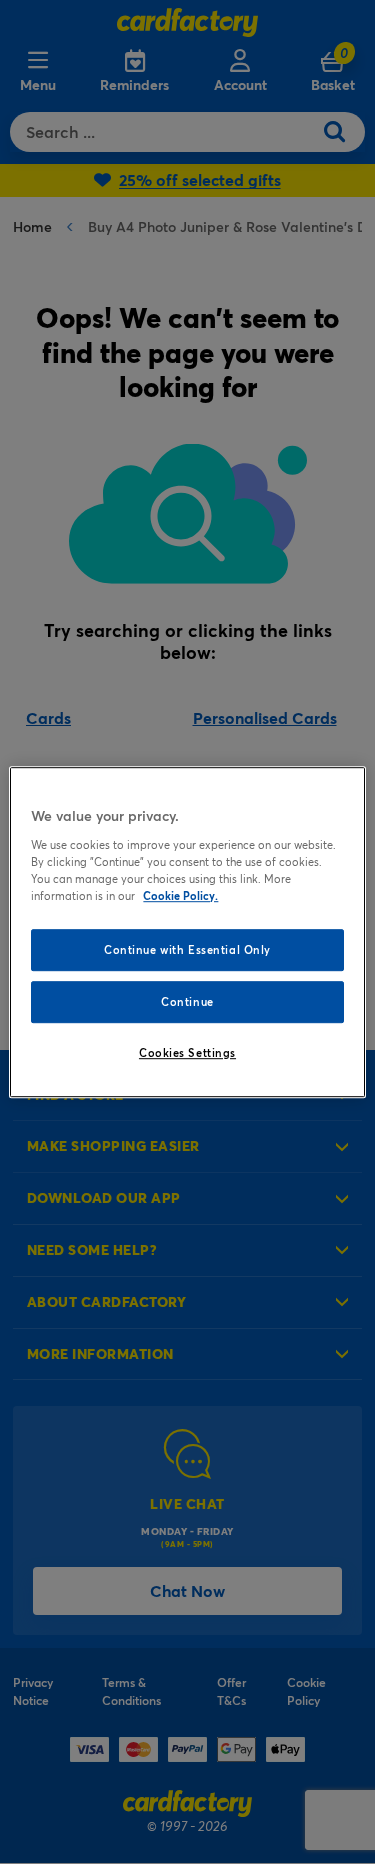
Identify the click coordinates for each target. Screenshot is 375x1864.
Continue (187, 1001)
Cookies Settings (187, 1052)
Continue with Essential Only (187, 949)
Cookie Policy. (180, 895)
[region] (187, 932)
